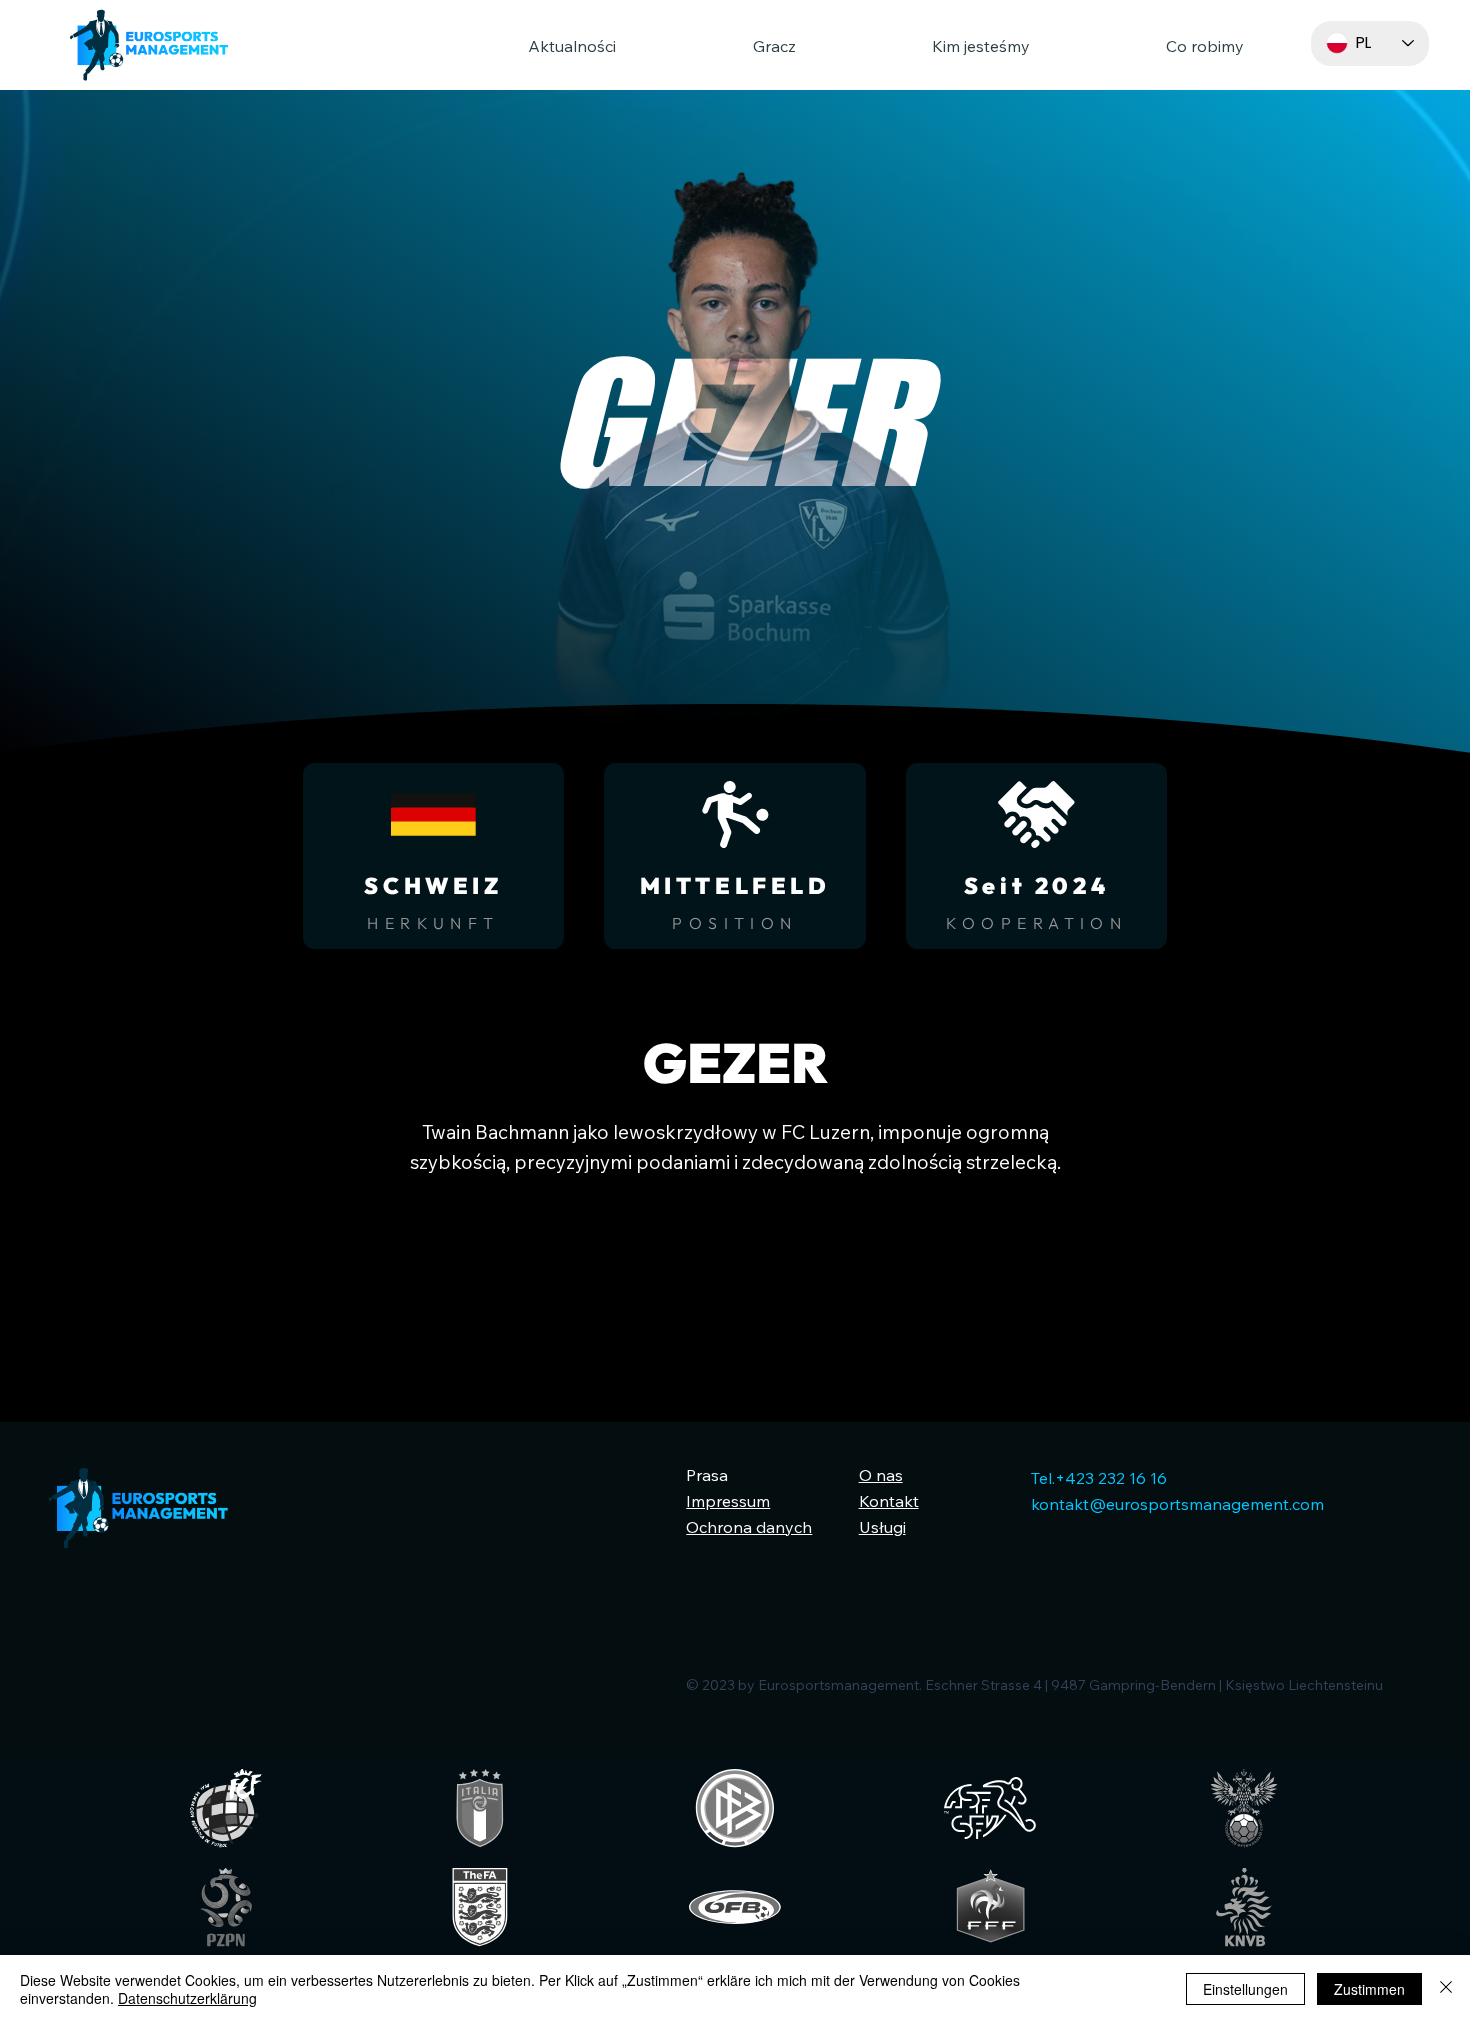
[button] (719, 46)
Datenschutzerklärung (187, 1998)
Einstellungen (1245, 1989)
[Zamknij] (1446, 1989)
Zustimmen (1369, 1989)
